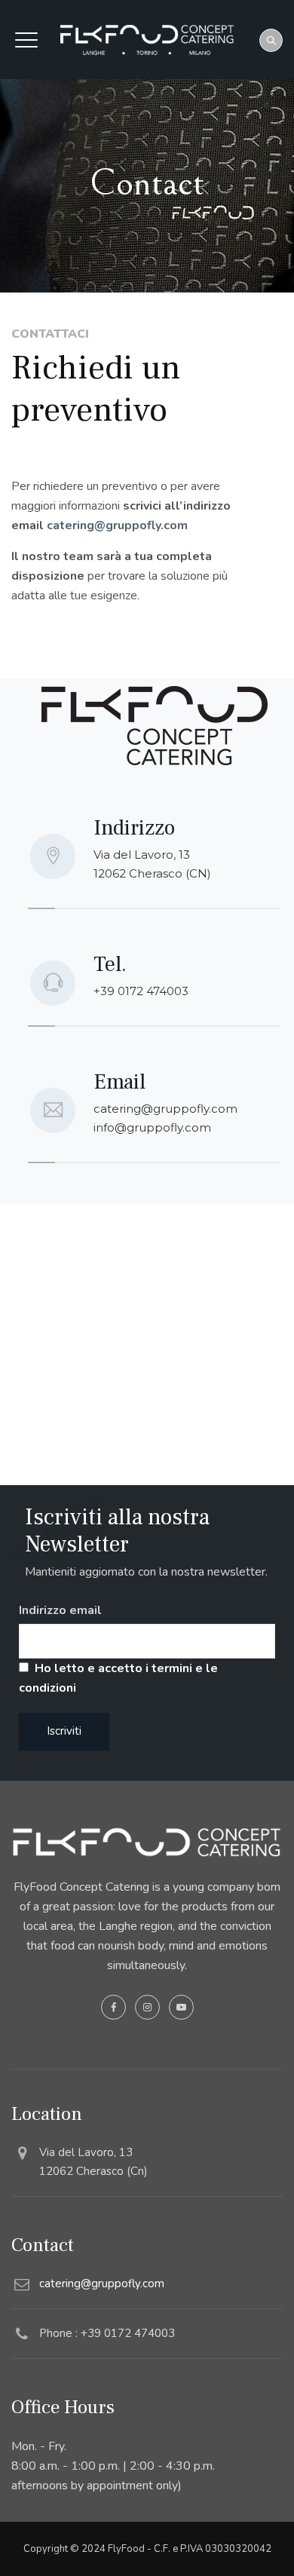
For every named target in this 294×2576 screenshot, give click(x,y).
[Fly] (147, 40)
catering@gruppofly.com (117, 525)
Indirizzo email (60, 1610)
